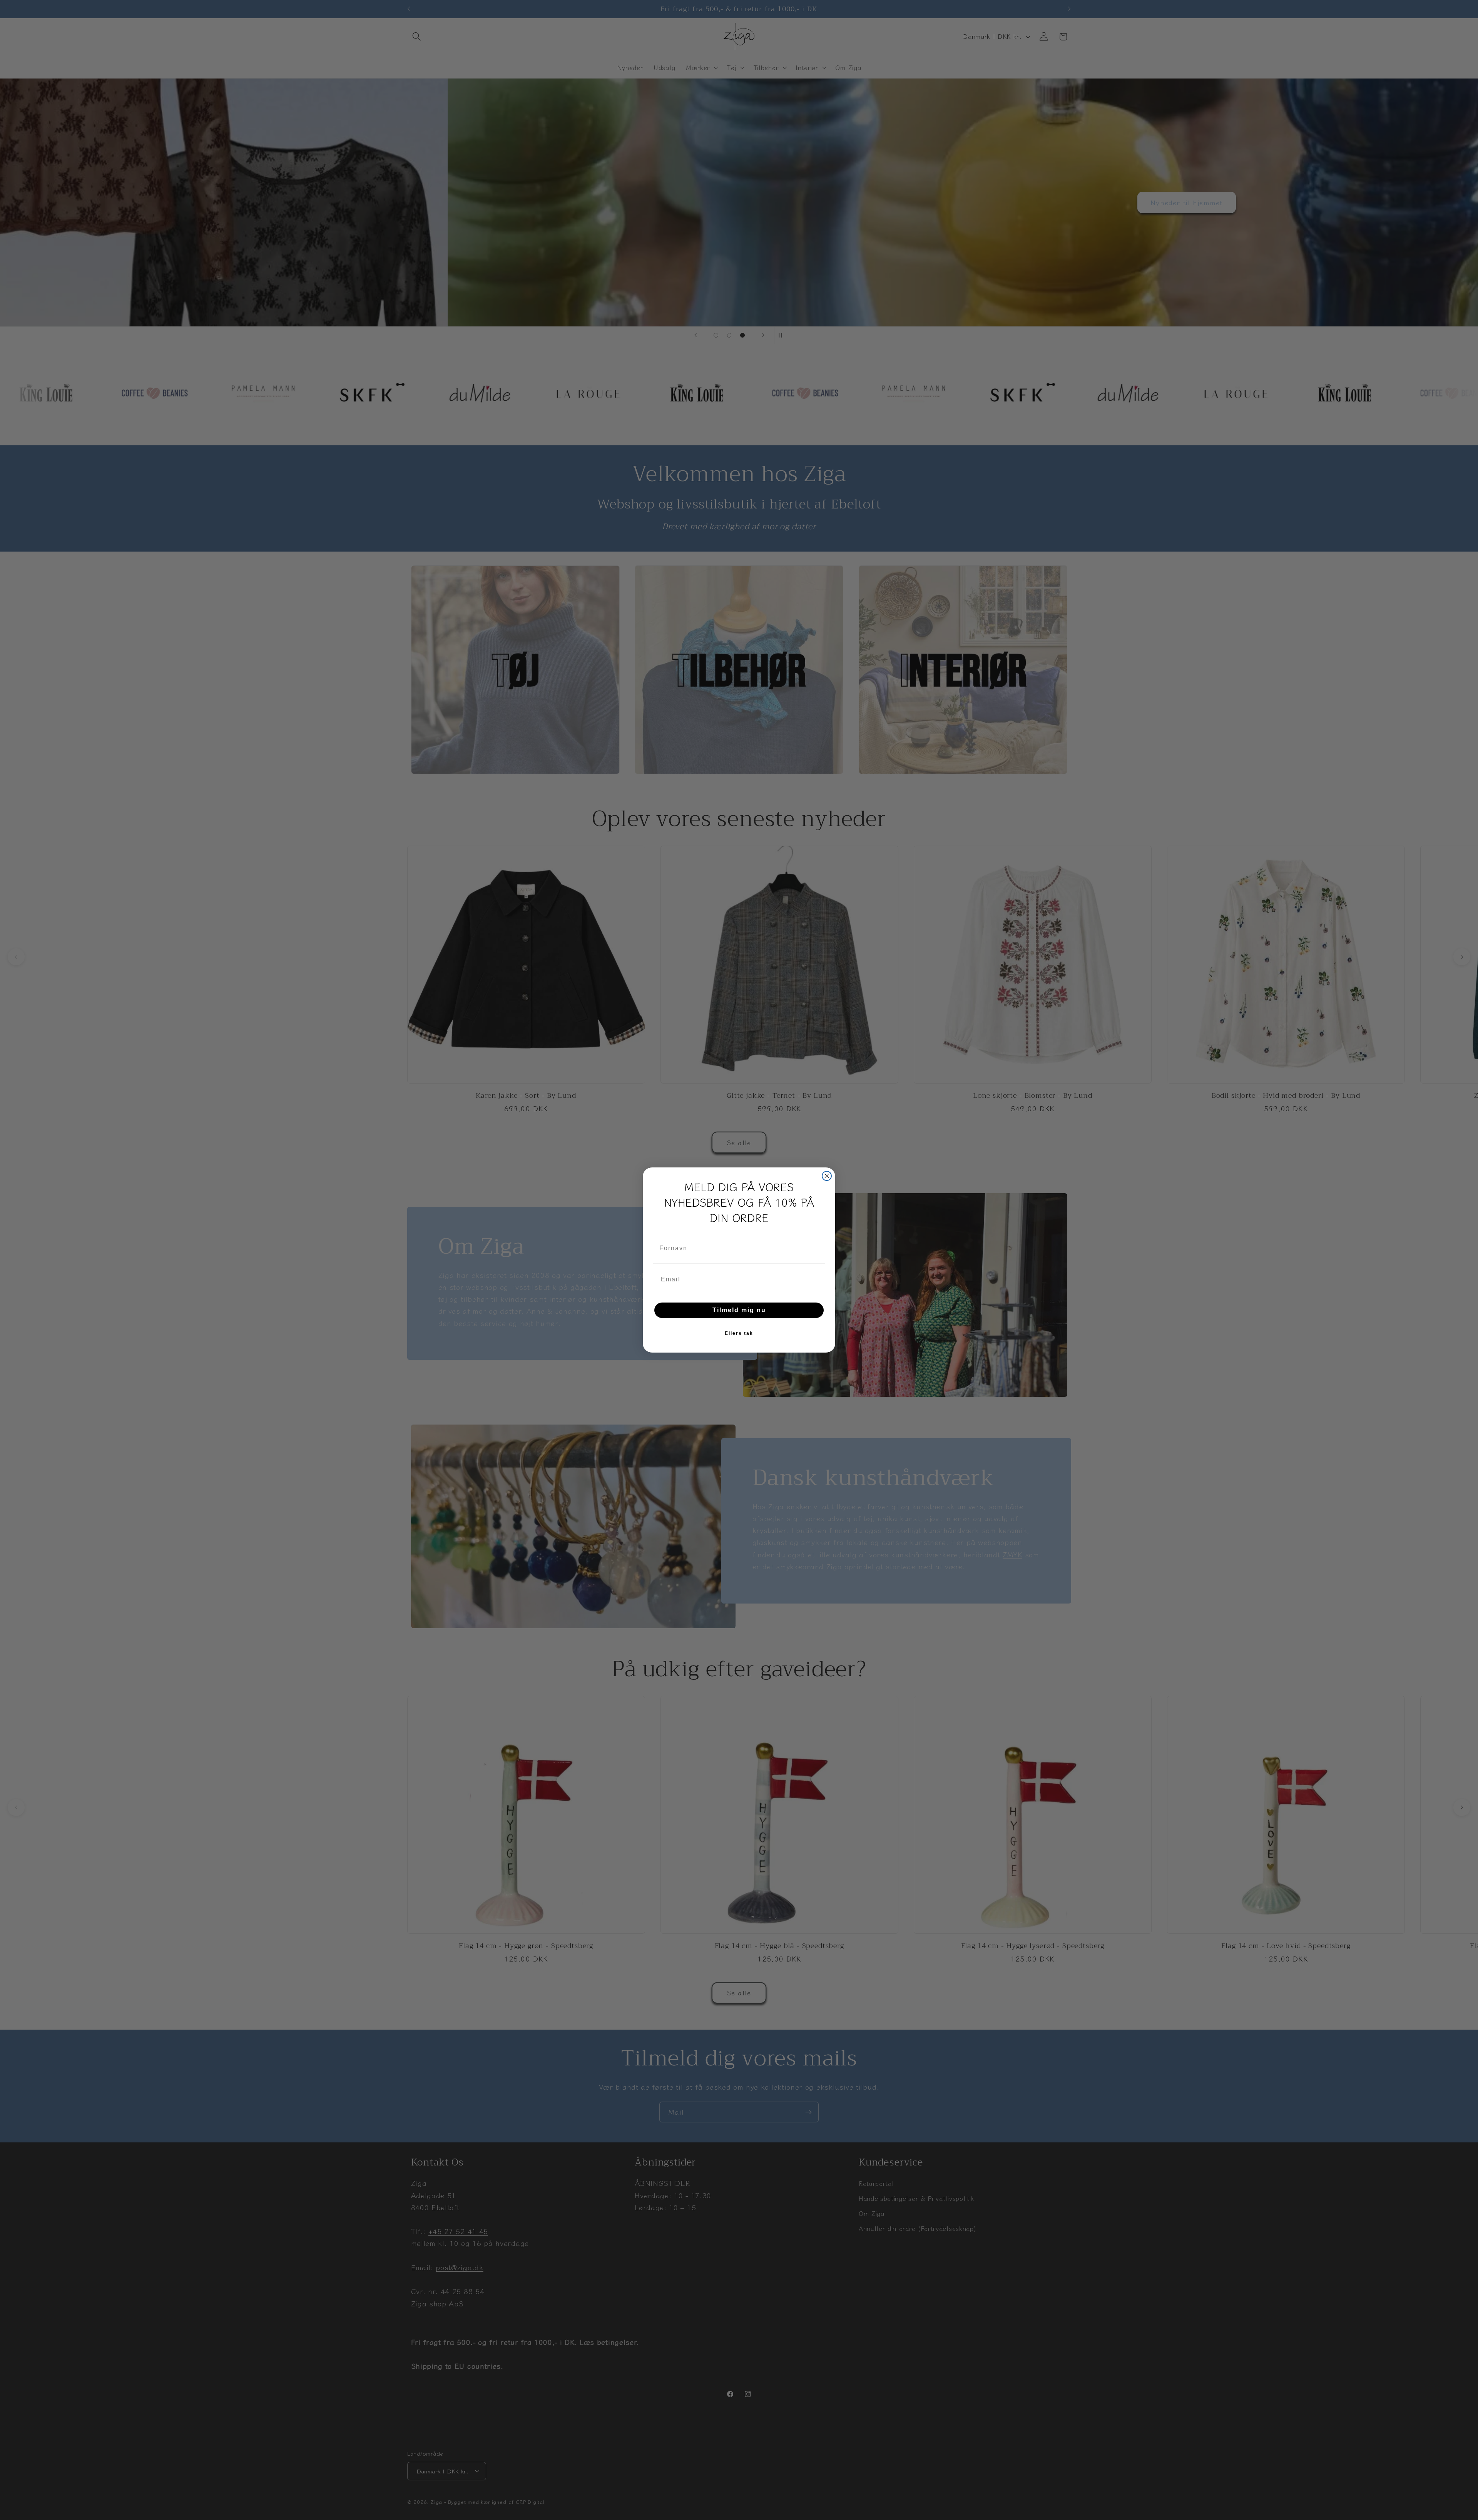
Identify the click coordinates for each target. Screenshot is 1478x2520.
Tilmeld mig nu (739, 1310)
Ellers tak (739, 1333)
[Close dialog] (827, 1176)
